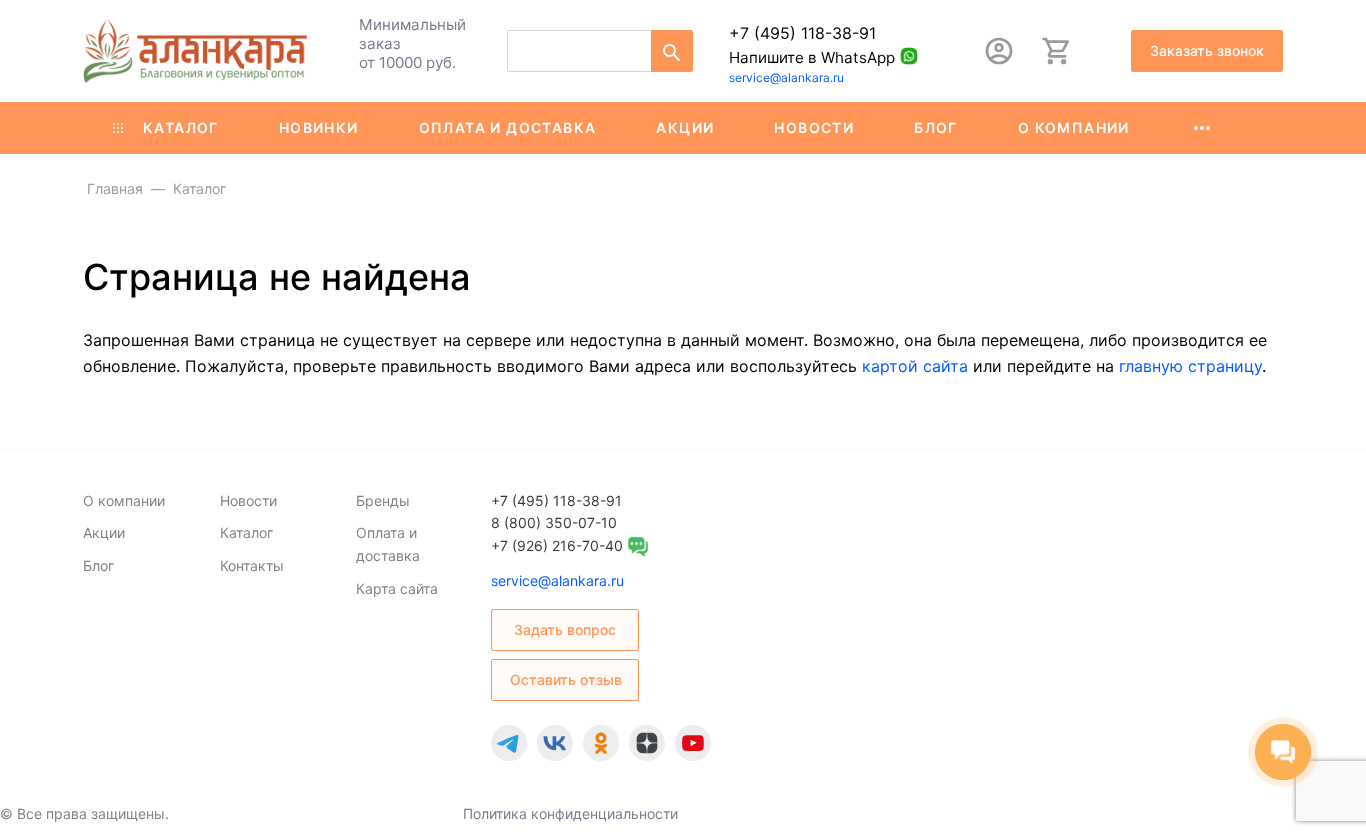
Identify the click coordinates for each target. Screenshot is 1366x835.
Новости (814, 127)
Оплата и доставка (508, 127)
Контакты (252, 565)
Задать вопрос (565, 629)
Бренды (383, 500)
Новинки (319, 127)
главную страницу (1190, 366)
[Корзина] (1057, 51)
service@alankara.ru (786, 77)
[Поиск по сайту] (672, 51)
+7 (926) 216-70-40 (557, 545)
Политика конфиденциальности (570, 813)
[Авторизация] (999, 51)
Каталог (181, 127)
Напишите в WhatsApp (812, 57)
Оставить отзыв (566, 679)
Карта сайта (397, 588)
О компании (1074, 127)
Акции (685, 127)
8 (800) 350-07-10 (554, 522)
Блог (936, 127)
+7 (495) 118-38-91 (802, 33)
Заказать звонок (1207, 50)
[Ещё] (1202, 128)
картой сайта (915, 366)
